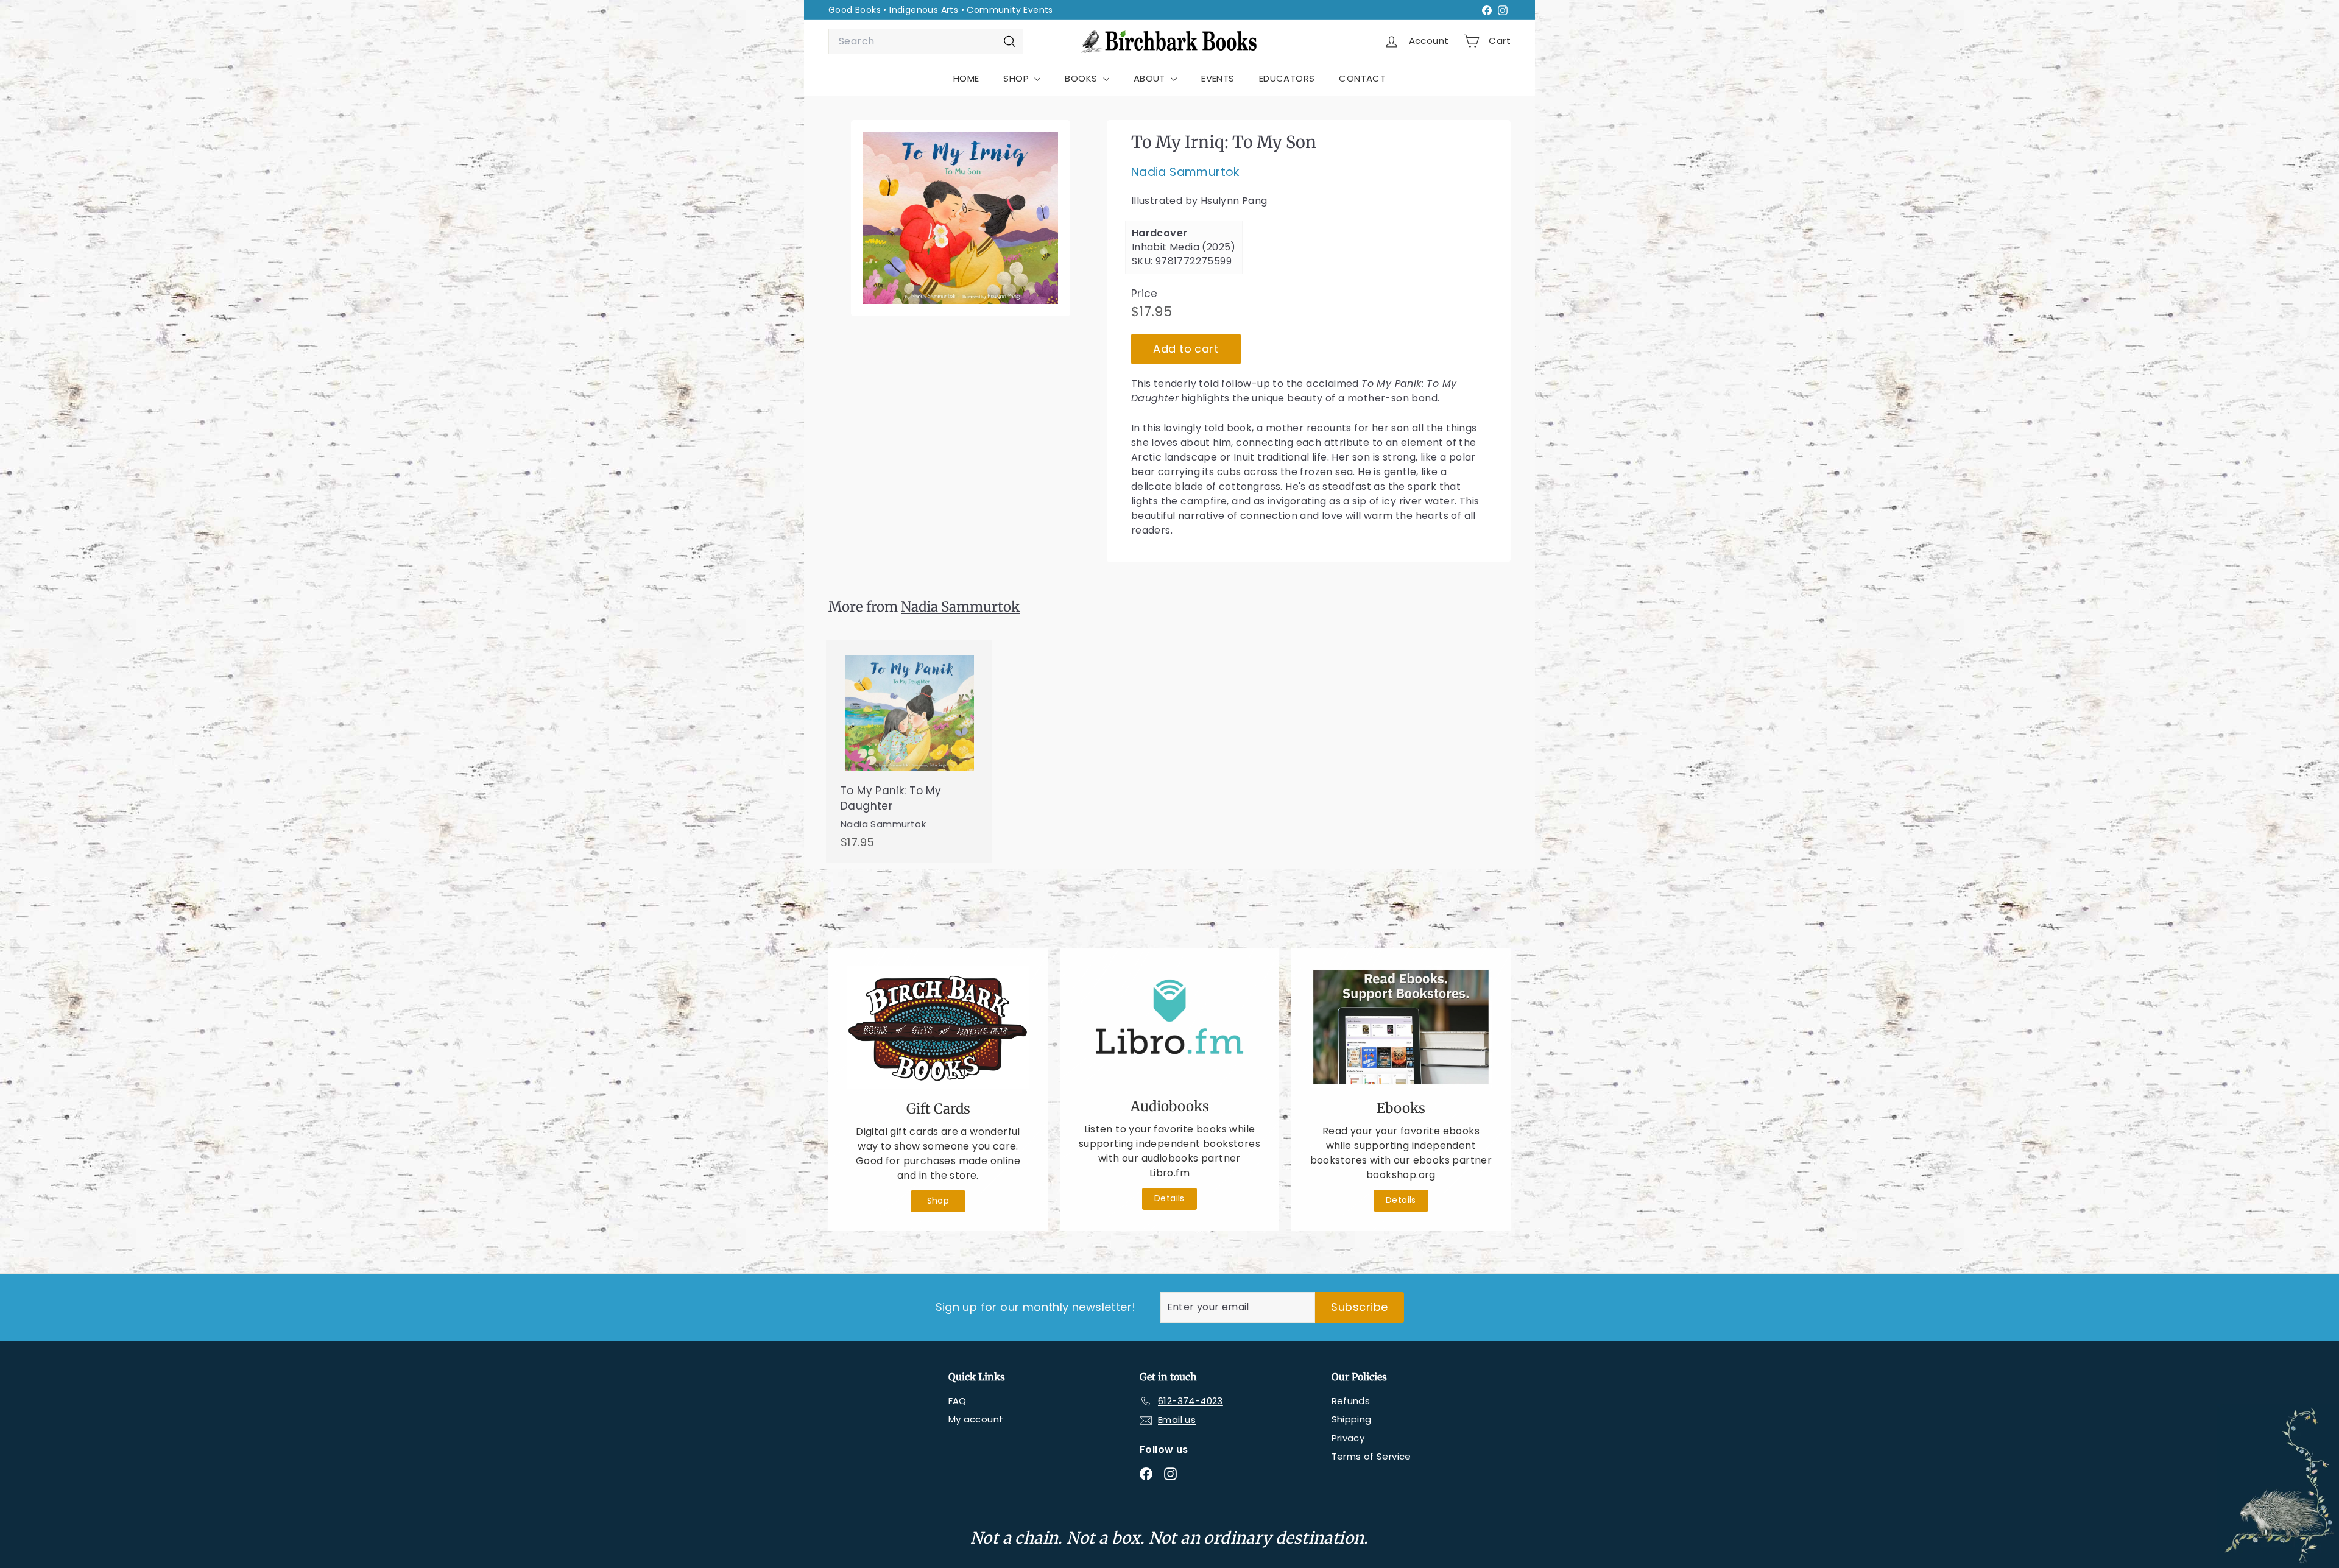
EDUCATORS (1287, 78)
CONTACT (1362, 78)
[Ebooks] (1401, 1027)
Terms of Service (1371, 1456)
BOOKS (1082, 78)
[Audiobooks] (1169, 1026)
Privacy (1348, 1438)
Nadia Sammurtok (1185, 173)
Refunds (1351, 1401)
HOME (966, 78)
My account (976, 1419)
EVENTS (1218, 78)
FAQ (958, 1401)
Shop (938, 1201)
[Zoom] (961, 218)
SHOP (1017, 78)
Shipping (1352, 1419)
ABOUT (1151, 78)
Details (1169, 1198)
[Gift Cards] (938, 1027)
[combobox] (926, 41)
